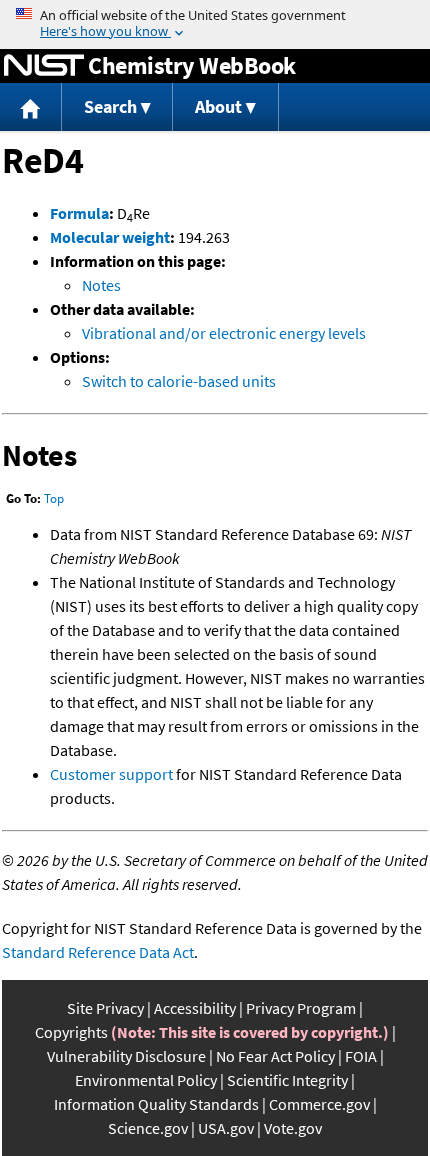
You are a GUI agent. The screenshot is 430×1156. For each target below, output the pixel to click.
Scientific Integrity (287, 1080)
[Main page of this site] (31, 107)
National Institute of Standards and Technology (44, 66)
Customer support (111, 774)
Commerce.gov (319, 1104)
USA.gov (226, 1128)
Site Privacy (105, 1008)
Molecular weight (110, 237)
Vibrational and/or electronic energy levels (224, 333)
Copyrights (71, 1032)
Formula (79, 213)
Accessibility (195, 1008)
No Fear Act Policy (275, 1056)
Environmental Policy (146, 1080)
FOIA (361, 1056)
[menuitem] (31, 107)
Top (54, 498)
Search (110, 106)
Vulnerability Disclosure (126, 1056)
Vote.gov (293, 1128)
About (218, 106)
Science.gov (148, 1128)
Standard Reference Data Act (98, 952)
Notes (101, 285)
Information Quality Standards (156, 1104)
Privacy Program (301, 1008)
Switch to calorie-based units (179, 381)
